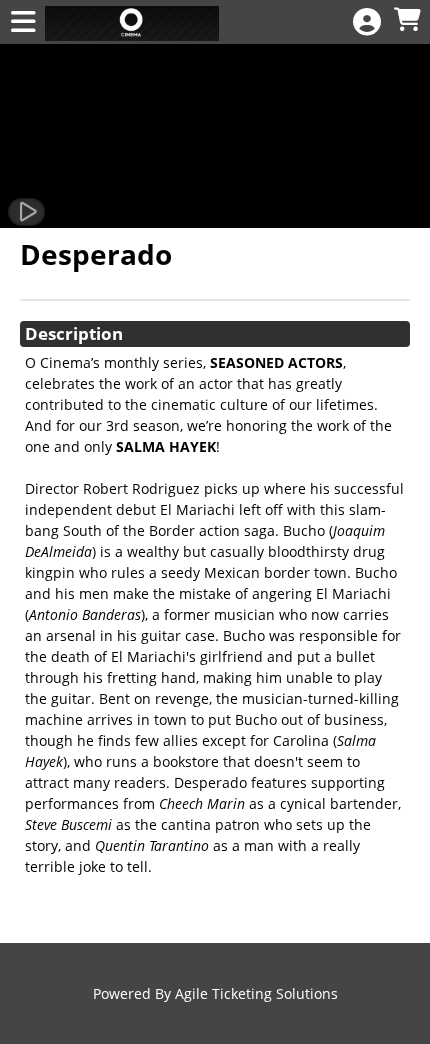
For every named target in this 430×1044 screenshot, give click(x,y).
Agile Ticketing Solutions (256, 993)
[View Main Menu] (23, 22)
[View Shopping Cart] (407, 20)
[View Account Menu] (367, 22)
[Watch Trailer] (26, 212)
